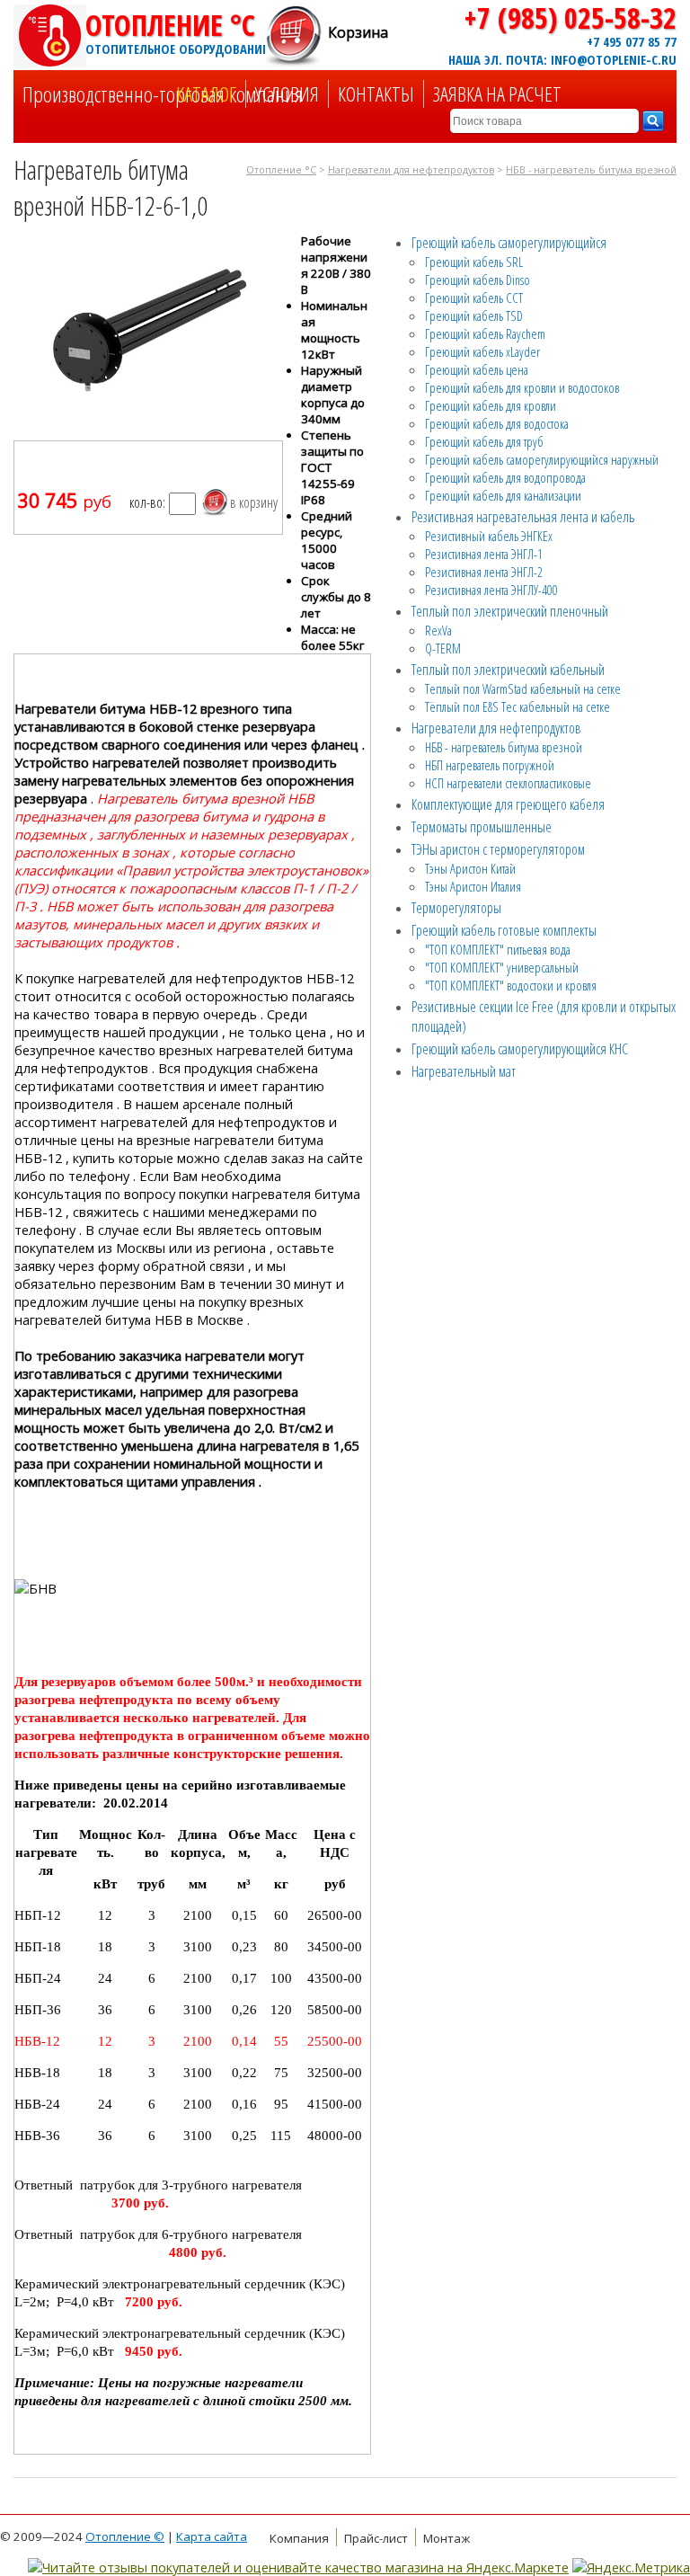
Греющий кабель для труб (484, 441)
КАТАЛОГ (206, 94)
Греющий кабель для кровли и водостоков (522, 387)
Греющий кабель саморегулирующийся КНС (520, 1049)
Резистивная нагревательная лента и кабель (523, 517)
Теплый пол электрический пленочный (510, 611)
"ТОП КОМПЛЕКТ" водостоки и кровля (511, 985)
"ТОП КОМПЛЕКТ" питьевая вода (498, 949)
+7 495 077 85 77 (632, 41)
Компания (299, 2538)
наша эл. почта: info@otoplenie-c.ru (562, 59)
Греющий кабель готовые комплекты (504, 930)
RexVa (438, 630)
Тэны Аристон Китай (470, 868)
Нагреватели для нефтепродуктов (411, 170)
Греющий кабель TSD (474, 315)
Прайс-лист (376, 2538)
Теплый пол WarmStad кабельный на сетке (523, 688)
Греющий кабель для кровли (491, 405)
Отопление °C (175, 31)
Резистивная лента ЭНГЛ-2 (484, 572)
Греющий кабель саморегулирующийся (509, 243)
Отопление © (125, 2536)
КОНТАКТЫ (376, 94)
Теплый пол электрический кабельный (508, 670)
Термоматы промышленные (482, 827)
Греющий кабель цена (477, 369)
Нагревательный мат (464, 1071)
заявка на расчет (497, 94)
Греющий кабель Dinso (478, 280)
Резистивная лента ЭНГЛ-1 (484, 554)
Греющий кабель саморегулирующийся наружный (542, 459)
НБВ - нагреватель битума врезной (591, 170)
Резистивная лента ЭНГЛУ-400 (491, 590)
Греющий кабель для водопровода (505, 477)
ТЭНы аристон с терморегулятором (498, 849)
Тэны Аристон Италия (473, 886)
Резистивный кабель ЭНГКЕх (489, 536)
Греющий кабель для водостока (497, 423)
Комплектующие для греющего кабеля (508, 804)
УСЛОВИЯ (287, 94)
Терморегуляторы (456, 908)
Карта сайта (212, 2536)
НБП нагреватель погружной (490, 765)
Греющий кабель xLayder (482, 351)
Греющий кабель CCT (474, 298)
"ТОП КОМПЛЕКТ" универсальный (502, 967)
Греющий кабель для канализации (503, 495)
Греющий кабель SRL (474, 262)
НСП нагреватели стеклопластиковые (508, 783)
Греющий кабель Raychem (485, 333)
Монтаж (447, 2538)
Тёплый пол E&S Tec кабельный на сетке (517, 706)
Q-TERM (443, 648)
